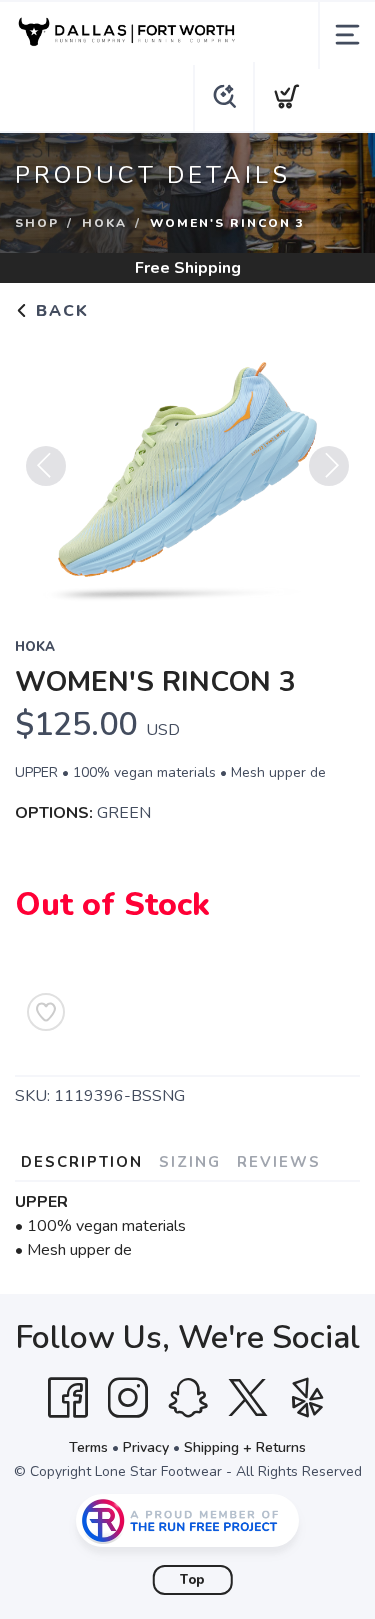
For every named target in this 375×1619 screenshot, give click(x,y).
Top (192, 1580)
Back (59, 311)
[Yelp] (308, 1398)
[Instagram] (128, 1398)
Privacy (146, 1447)
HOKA (104, 223)
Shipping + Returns (245, 1447)
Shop (37, 223)
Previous (46, 466)
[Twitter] (248, 1398)
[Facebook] (68, 1398)
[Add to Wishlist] (46, 1012)
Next (329, 466)
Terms (88, 1447)
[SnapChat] (188, 1398)
